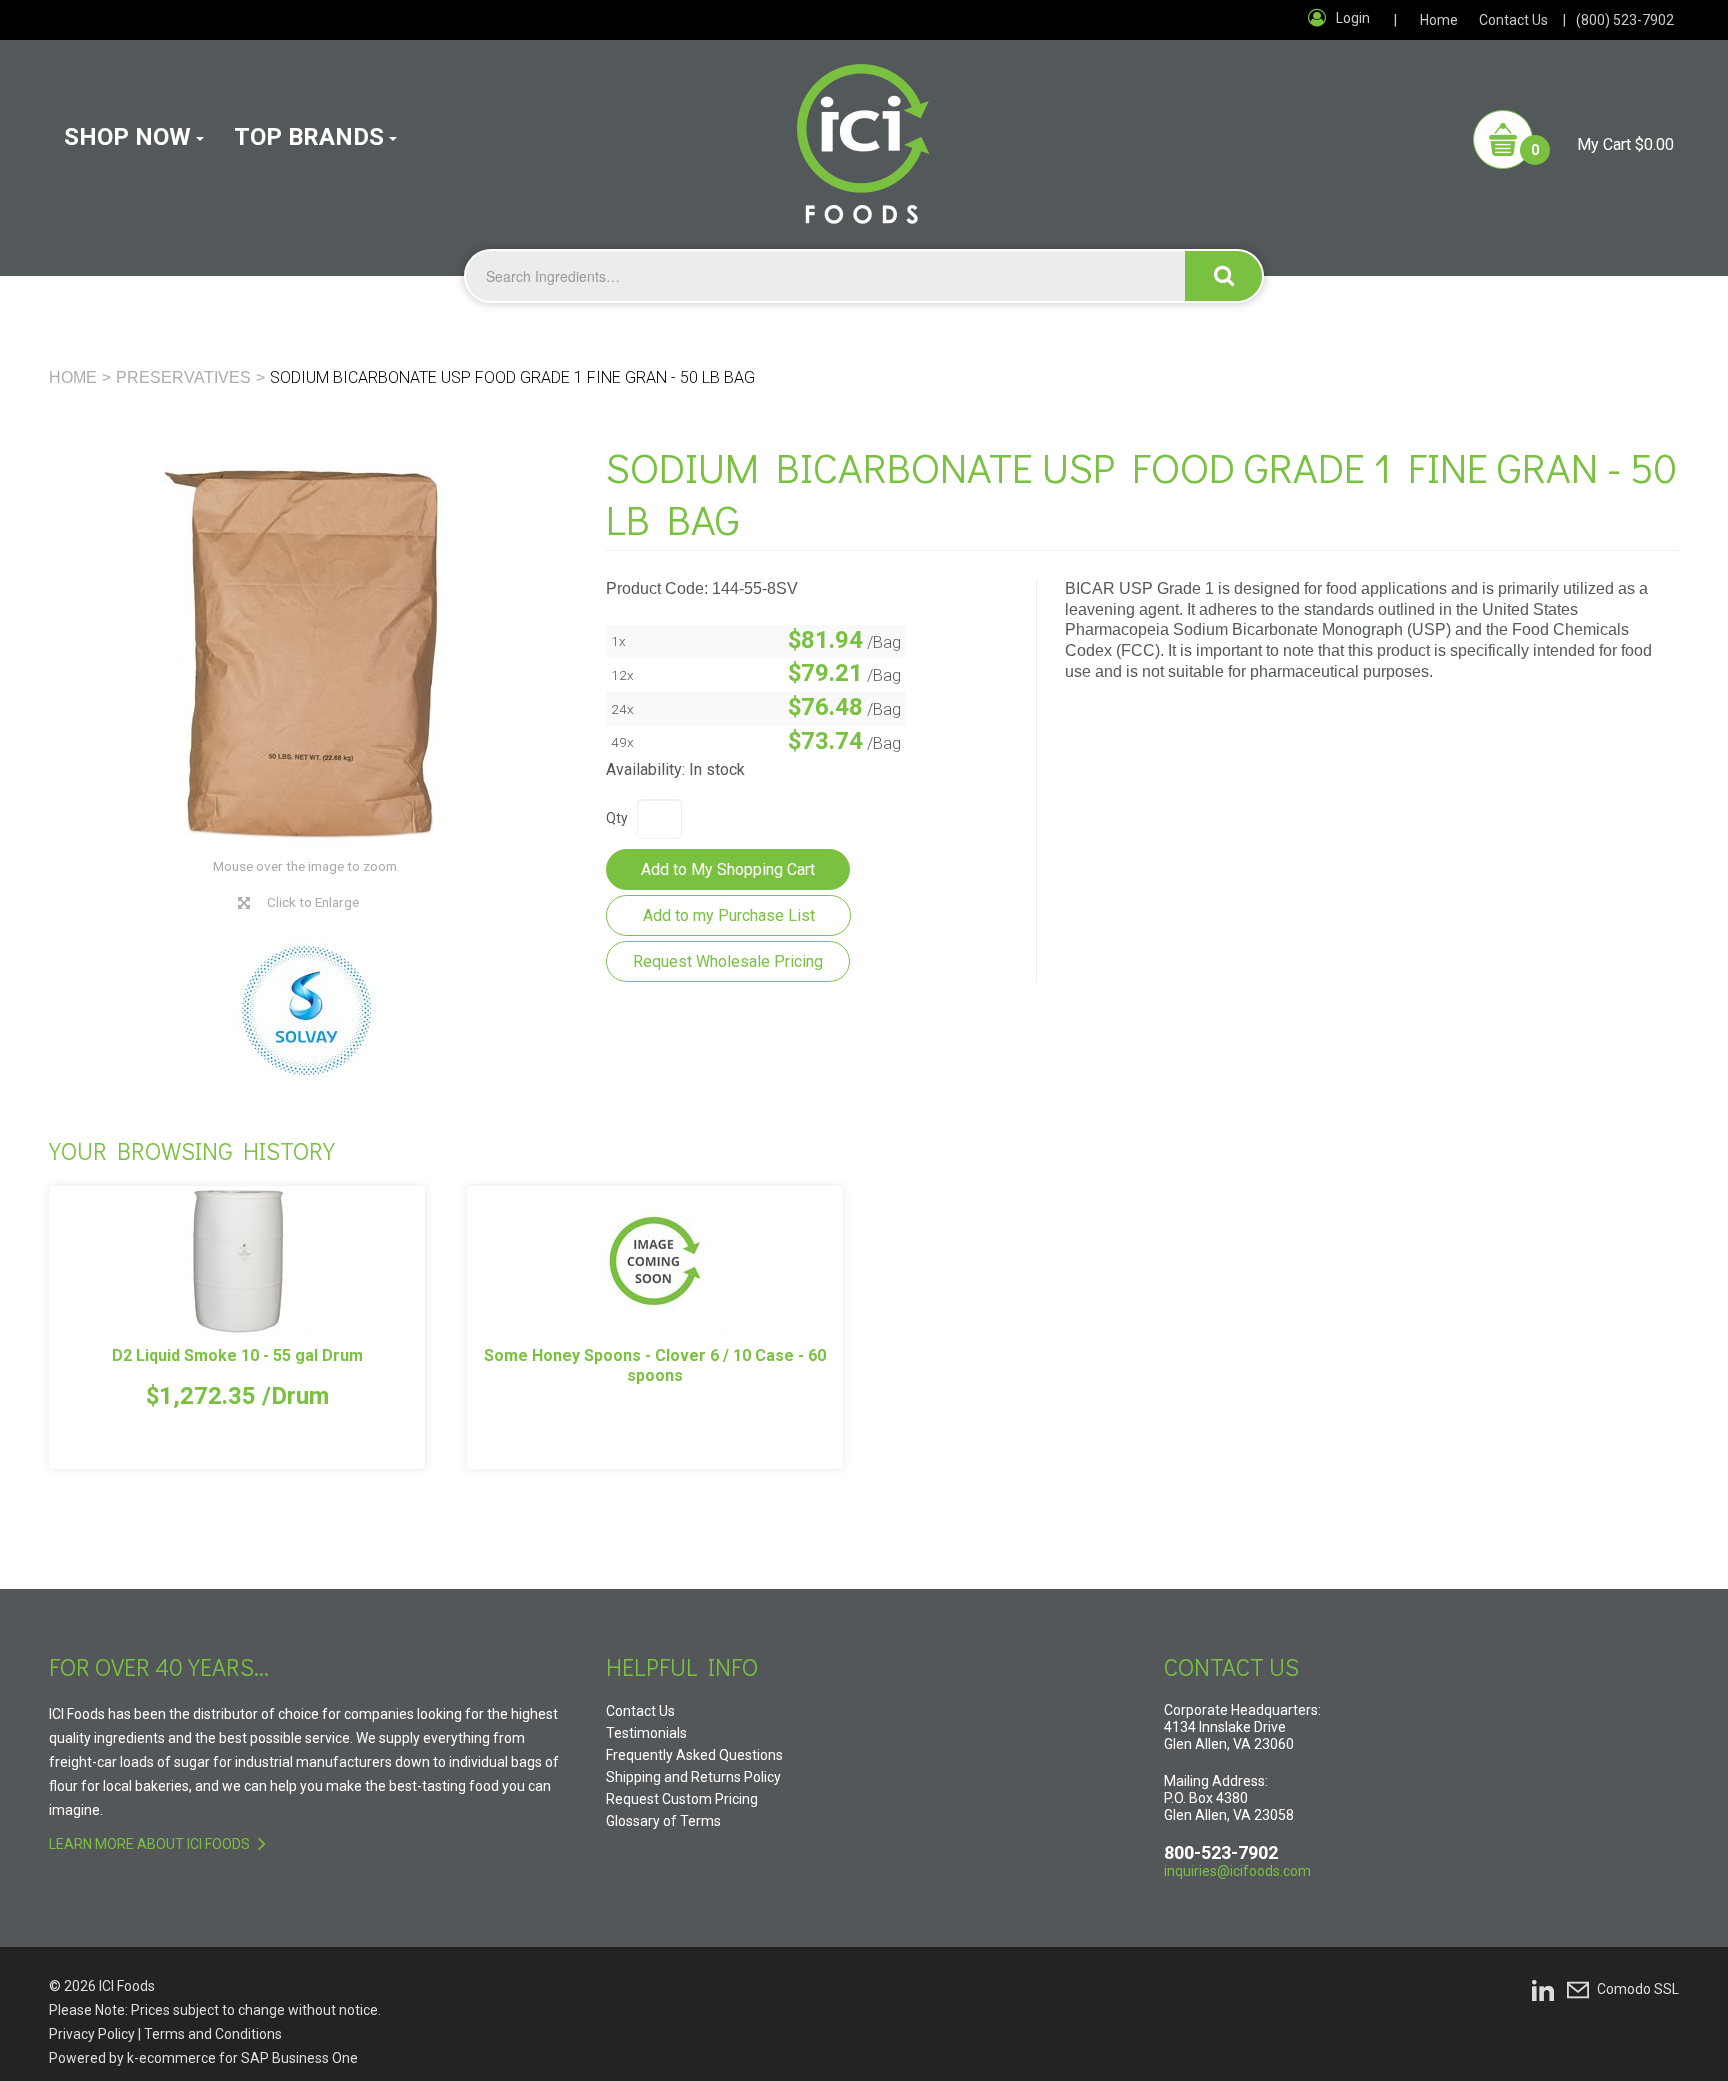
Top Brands (309, 137)
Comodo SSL (1638, 1988)
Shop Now (127, 137)
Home (1439, 20)
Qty (617, 818)
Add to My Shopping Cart (728, 869)
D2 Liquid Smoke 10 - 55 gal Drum (237, 1355)
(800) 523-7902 (1625, 20)
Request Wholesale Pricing (728, 961)
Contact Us (1513, 20)
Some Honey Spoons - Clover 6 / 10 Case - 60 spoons (655, 1366)
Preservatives (183, 377)
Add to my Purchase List (729, 915)
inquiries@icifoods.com (1237, 1871)
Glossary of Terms (663, 1821)
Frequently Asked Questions (694, 1755)
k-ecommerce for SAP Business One (242, 2058)
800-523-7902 (1221, 1852)
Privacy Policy (92, 2034)
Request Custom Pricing (682, 1799)
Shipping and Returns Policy (693, 1777)
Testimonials (646, 1733)
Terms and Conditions (213, 2034)
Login (1353, 18)
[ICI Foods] (863, 132)
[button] (1573, 139)
